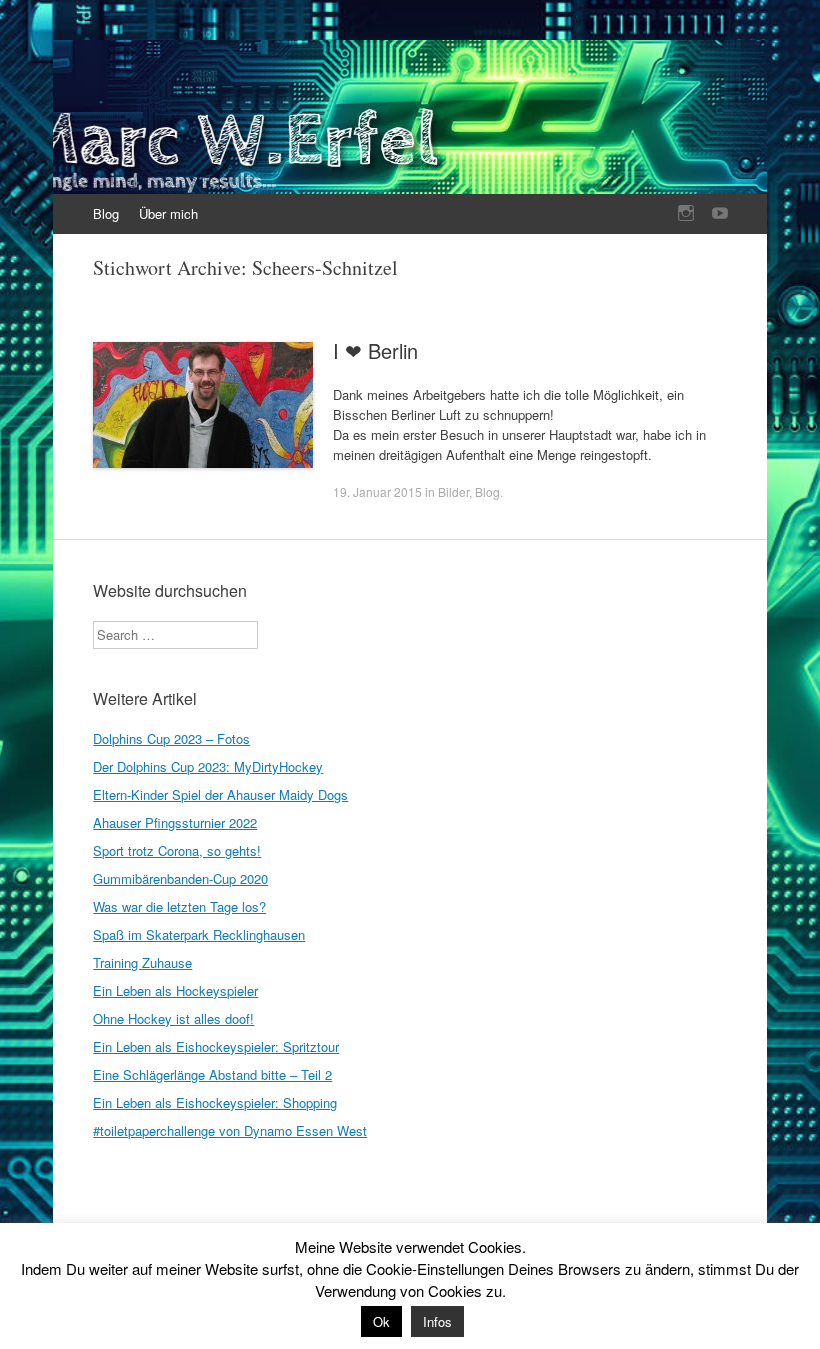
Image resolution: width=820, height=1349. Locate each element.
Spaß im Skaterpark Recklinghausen (199, 934)
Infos (437, 1321)
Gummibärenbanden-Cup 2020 (180, 878)
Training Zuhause (142, 962)
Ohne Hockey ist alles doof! (173, 1018)
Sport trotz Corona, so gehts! (177, 850)
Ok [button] (381, 1321)
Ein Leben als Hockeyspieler (175, 990)
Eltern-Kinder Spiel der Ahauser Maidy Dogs (220, 794)
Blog (106, 213)
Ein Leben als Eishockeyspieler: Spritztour (216, 1046)
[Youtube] (720, 213)
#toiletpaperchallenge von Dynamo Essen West (230, 1130)
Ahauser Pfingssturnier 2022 (175, 822)
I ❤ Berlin (375, 350)
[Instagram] (686, 213)
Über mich (168, 213)
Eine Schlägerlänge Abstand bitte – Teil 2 (212, 1074)
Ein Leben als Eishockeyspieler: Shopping (215, 1102)
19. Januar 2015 (377, 491)
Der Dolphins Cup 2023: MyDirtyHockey (208, 766)
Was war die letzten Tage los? (179, 906)
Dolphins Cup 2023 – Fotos (171, 738)
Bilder (453, 491)
